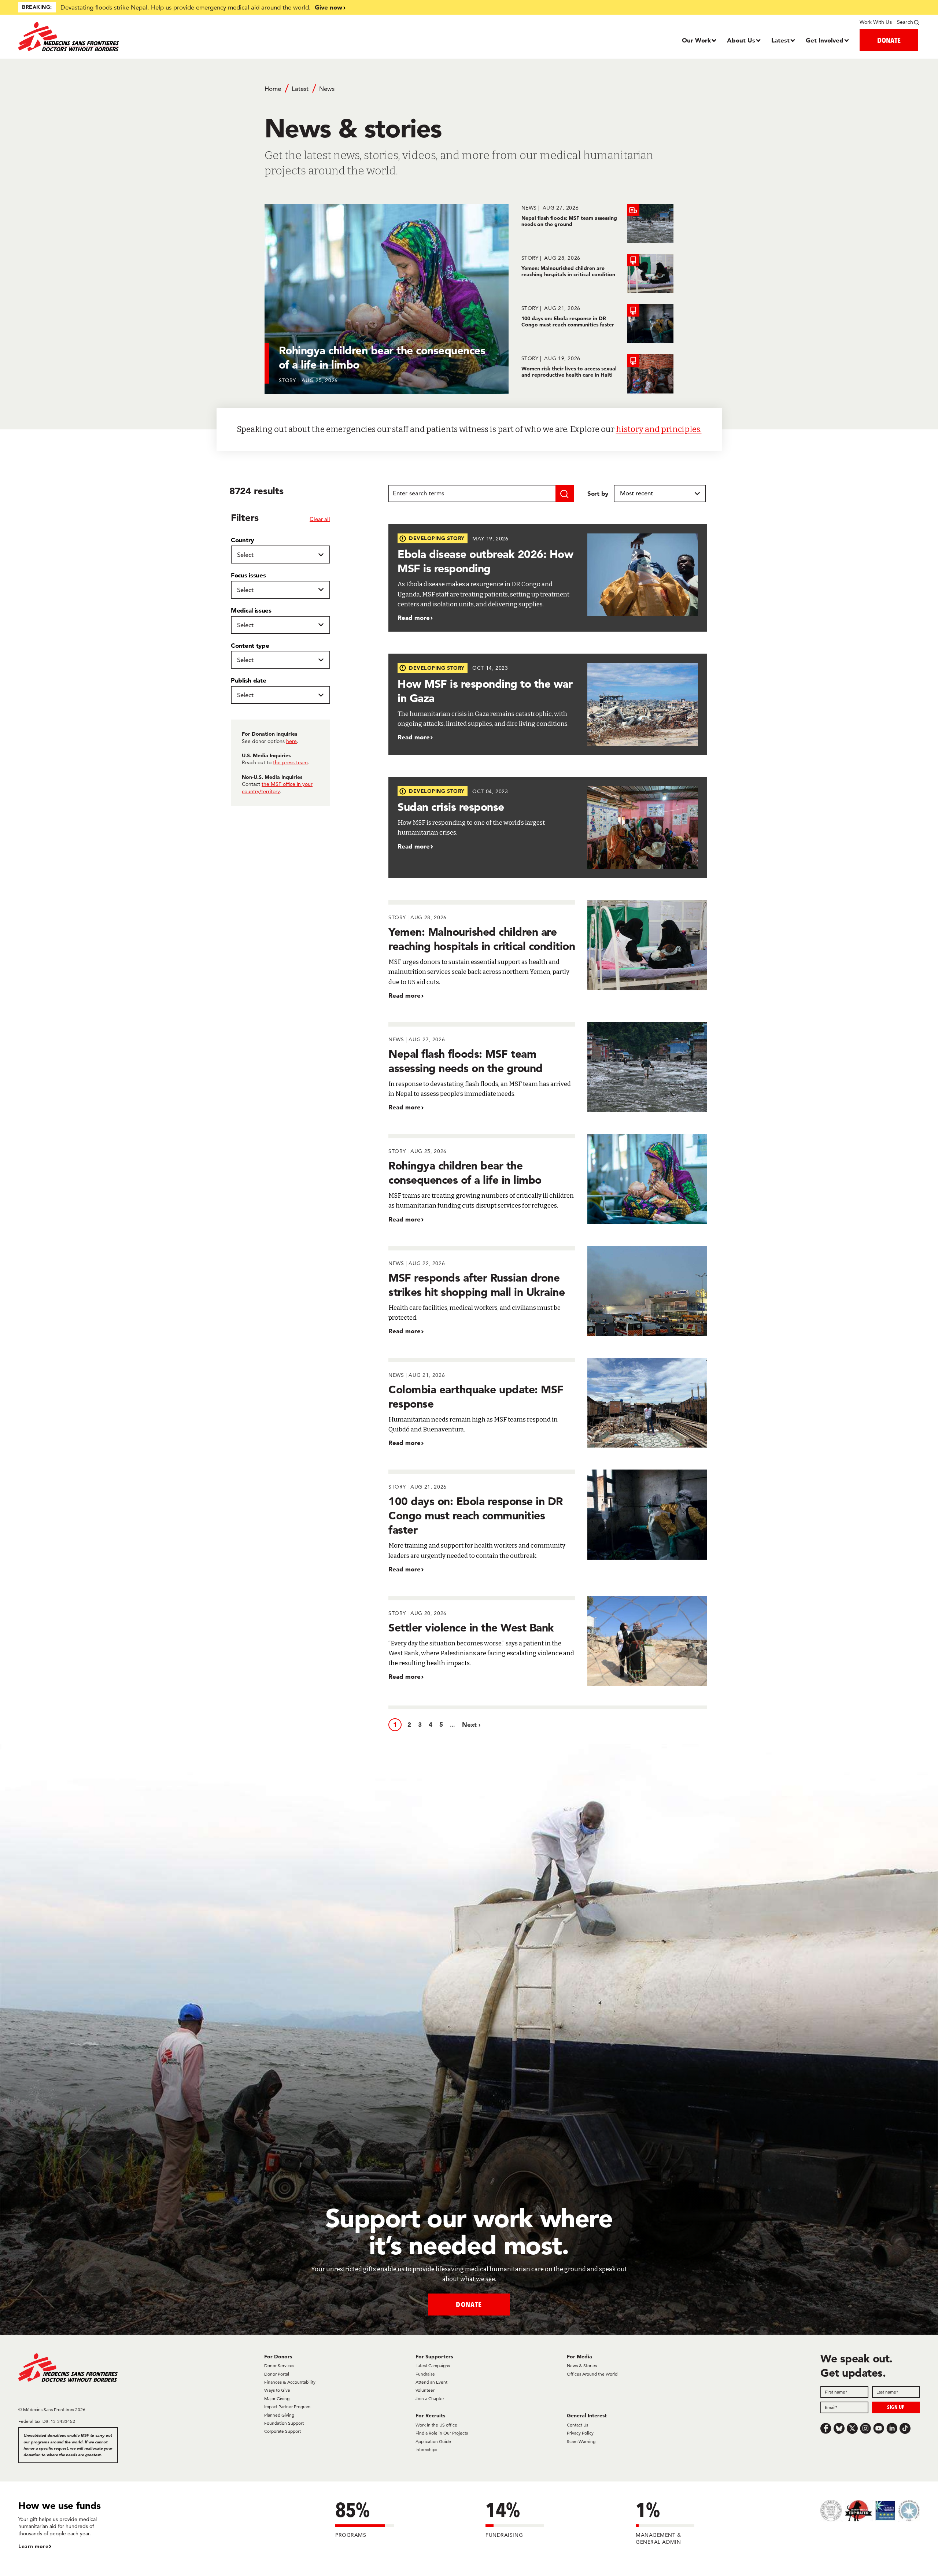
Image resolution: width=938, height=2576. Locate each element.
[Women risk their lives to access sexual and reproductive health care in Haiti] (597, 374)
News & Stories (582, 2366)
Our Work (696, 40)
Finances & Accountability (290, 2382)
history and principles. (659, 429)
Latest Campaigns (433, 2366)
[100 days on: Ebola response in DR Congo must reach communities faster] (597, 324)
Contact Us (577, 2425)
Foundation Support (284, 2423)
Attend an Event (431, 2382)
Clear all (320, 519)
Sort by (598, 493)
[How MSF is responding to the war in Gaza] (548, 704)
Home (273, 89)
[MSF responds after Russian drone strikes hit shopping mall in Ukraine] (548, 1291)
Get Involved (825, 40)
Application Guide (433, 2441)
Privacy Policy (580, 2433)
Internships (426, 2449)
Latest (780, 40)
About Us (741, 40)
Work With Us (876, 22)
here (291, 741)
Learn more (33, 2546)
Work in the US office (436, 2425)
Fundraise (425, 2374)
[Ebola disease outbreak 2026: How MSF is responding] (548, 578)
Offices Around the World (592, 2374)
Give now (328, 7)
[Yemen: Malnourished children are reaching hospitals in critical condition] (597, 274)
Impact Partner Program (287, 2407)
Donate (469, 2304)
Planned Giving (279, 2415)
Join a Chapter (430, 2398)
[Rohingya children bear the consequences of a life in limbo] (548, 1179)
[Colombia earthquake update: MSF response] (548, 1403)
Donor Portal (277, 2374)
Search (905, 22)
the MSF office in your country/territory (277, 788)
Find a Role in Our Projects (442, 2433)
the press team (290, 762)
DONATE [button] (889, 40)
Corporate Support (282, 2431)
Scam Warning (581, 2441)
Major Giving (277, 2398)
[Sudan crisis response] (548, 828)
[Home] (131, 37)
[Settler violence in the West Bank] (548, 1641)
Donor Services (279, 2366)
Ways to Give (277, 2390)
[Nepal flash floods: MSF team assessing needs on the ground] (597, 223)
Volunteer (425, 2390)
